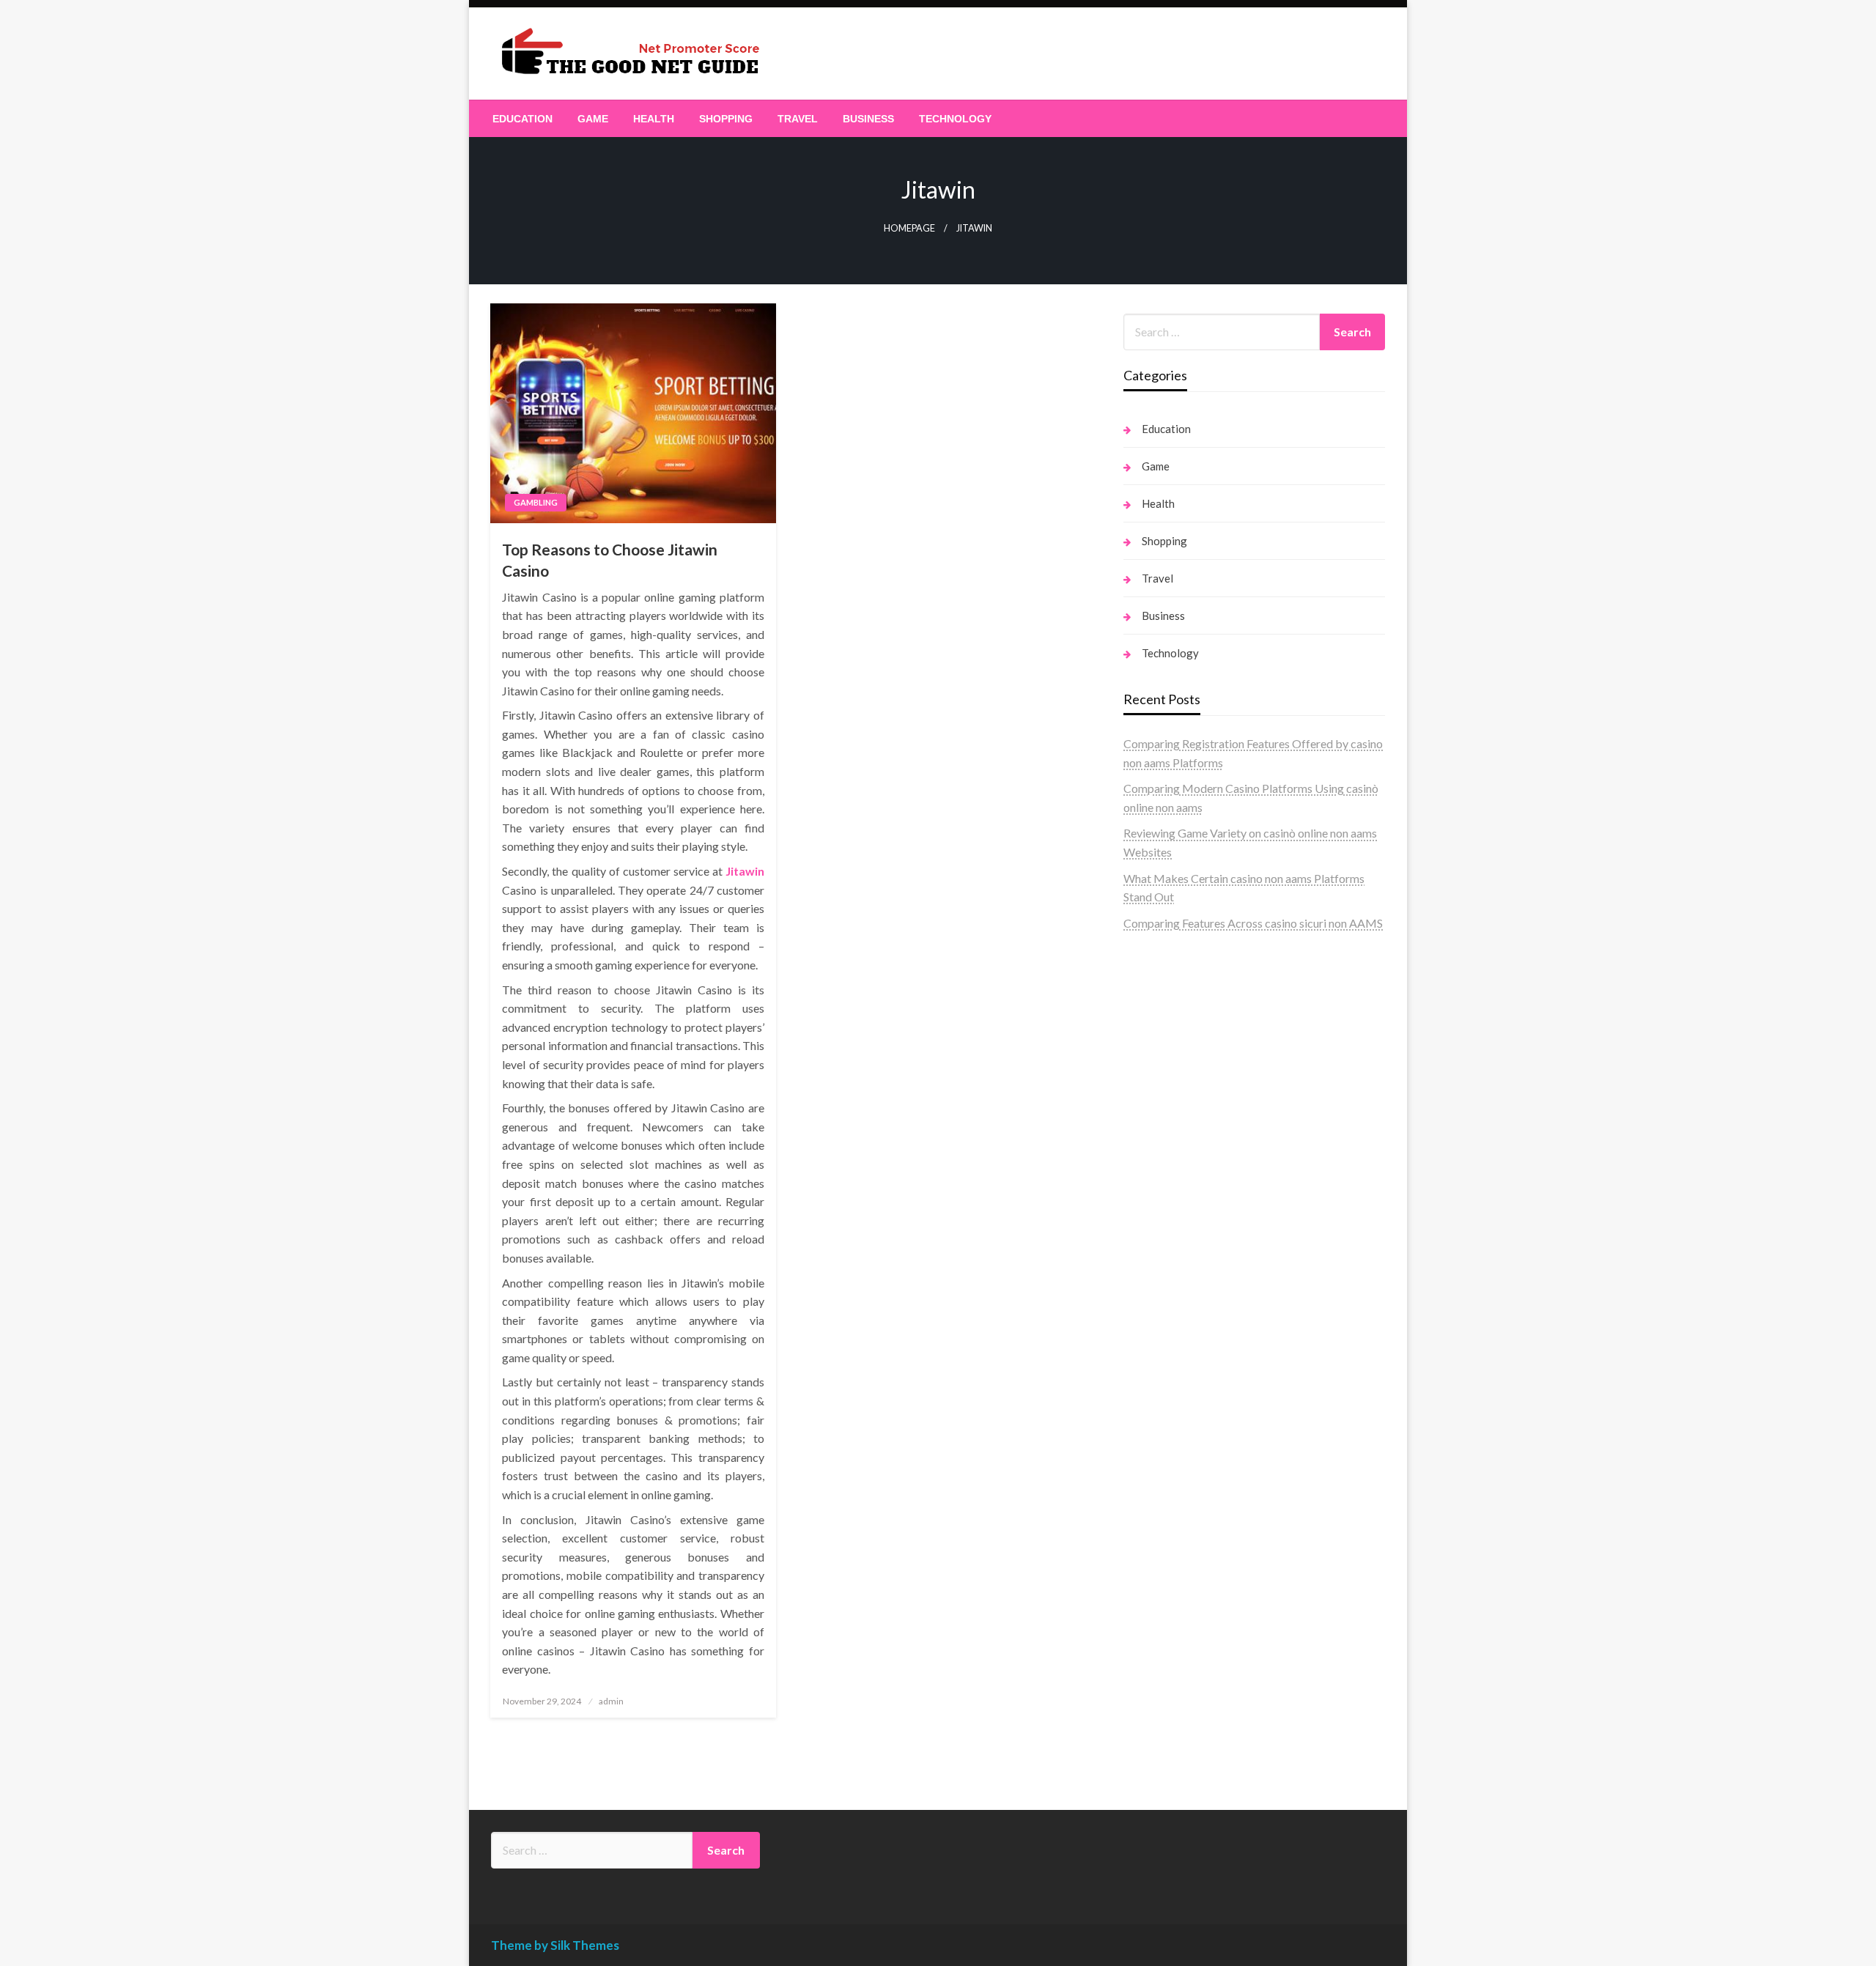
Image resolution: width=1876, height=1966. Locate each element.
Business (868, 119)
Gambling (536, 502)
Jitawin (745, 871)
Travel (798, 119)
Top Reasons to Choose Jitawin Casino (610, 560)
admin (611, 1701)
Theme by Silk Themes (555, 1945)
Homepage (909, 228)
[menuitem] (522, 119)
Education (522, 119)
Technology (955, 119)
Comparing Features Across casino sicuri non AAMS (1253, 923)
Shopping (726, 119)
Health (654, 119)
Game (593, 119)
